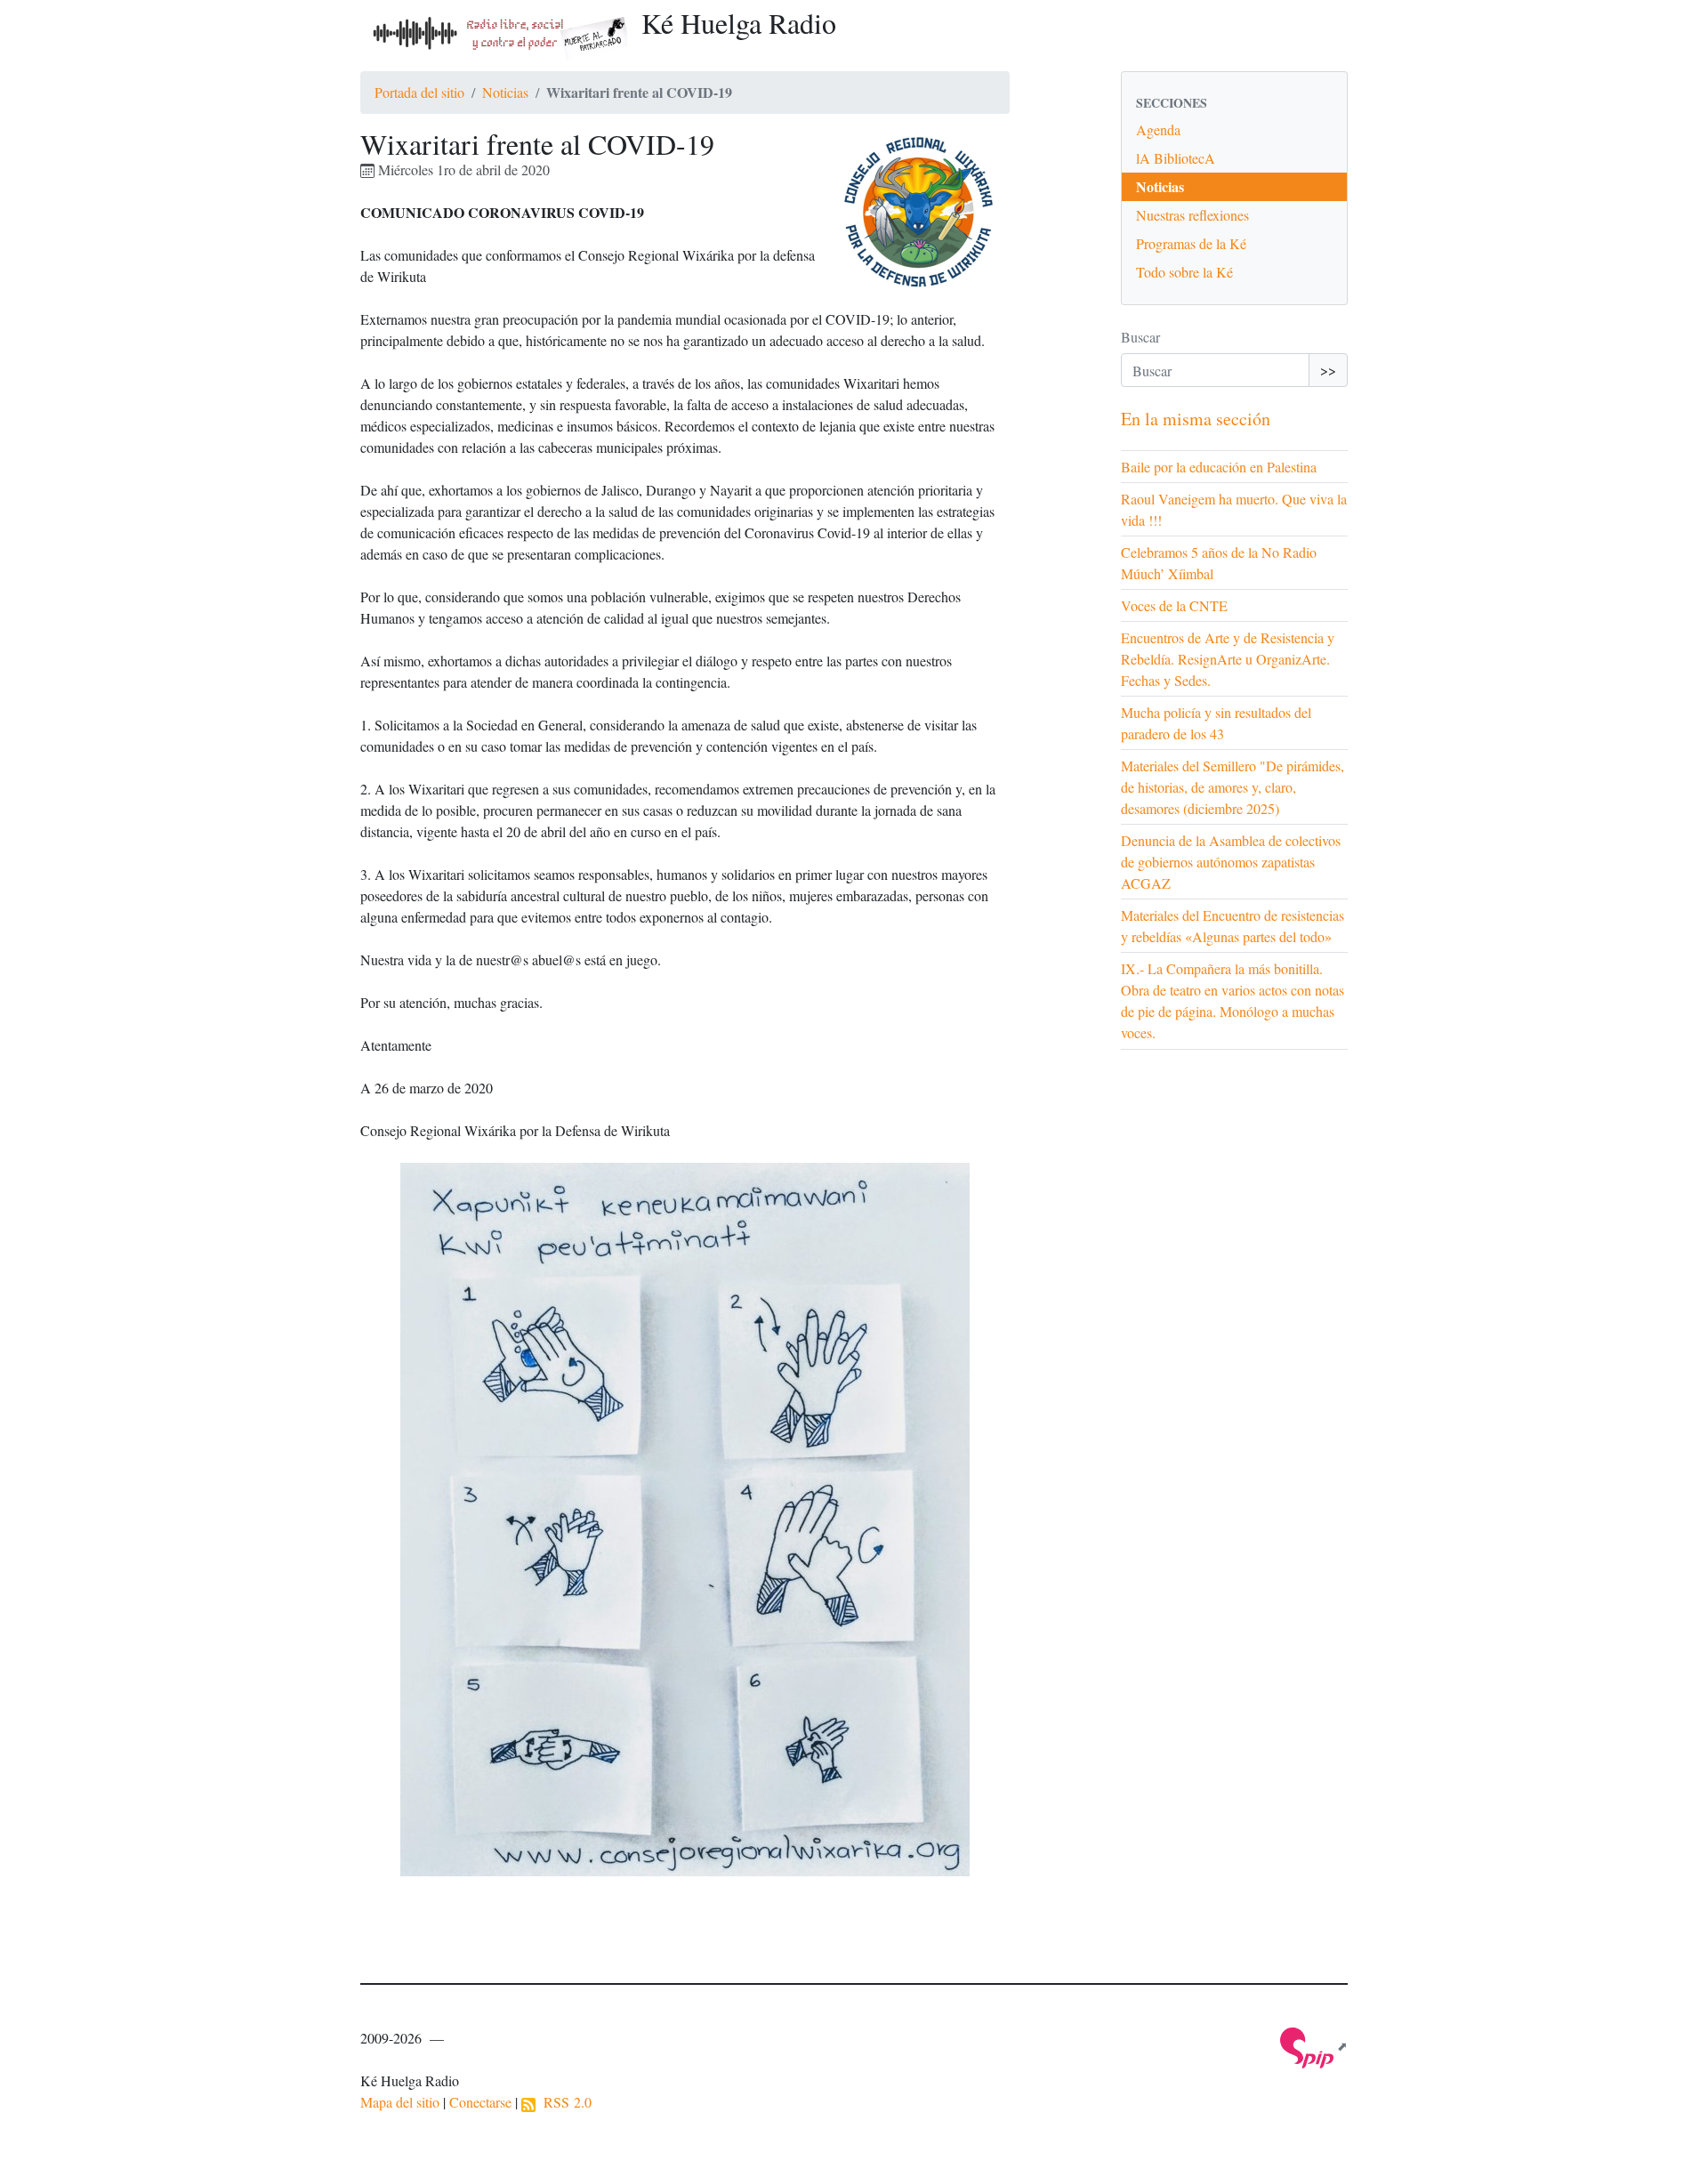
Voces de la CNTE (1174, 605)
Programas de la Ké (1191, 243)
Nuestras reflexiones (1192, 215)
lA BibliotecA (1176, 158)
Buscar (1140, 337)
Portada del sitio (419, 92)
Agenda (1158, 129)
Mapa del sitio (400, 2102)
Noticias (505, 92)
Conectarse (480, 2102)
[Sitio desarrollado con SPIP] (1314, 2046)
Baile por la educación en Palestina (1219, 467)
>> (1328, 370)
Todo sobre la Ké (1184, 272)
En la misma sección (1196, 419)
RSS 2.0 (564, 2102)
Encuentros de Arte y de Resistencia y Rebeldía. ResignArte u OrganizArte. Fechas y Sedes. (1228, 659)
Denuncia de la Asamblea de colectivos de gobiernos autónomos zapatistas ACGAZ (1231, 862)
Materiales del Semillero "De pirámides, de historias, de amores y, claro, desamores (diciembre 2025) (1233, 787)
